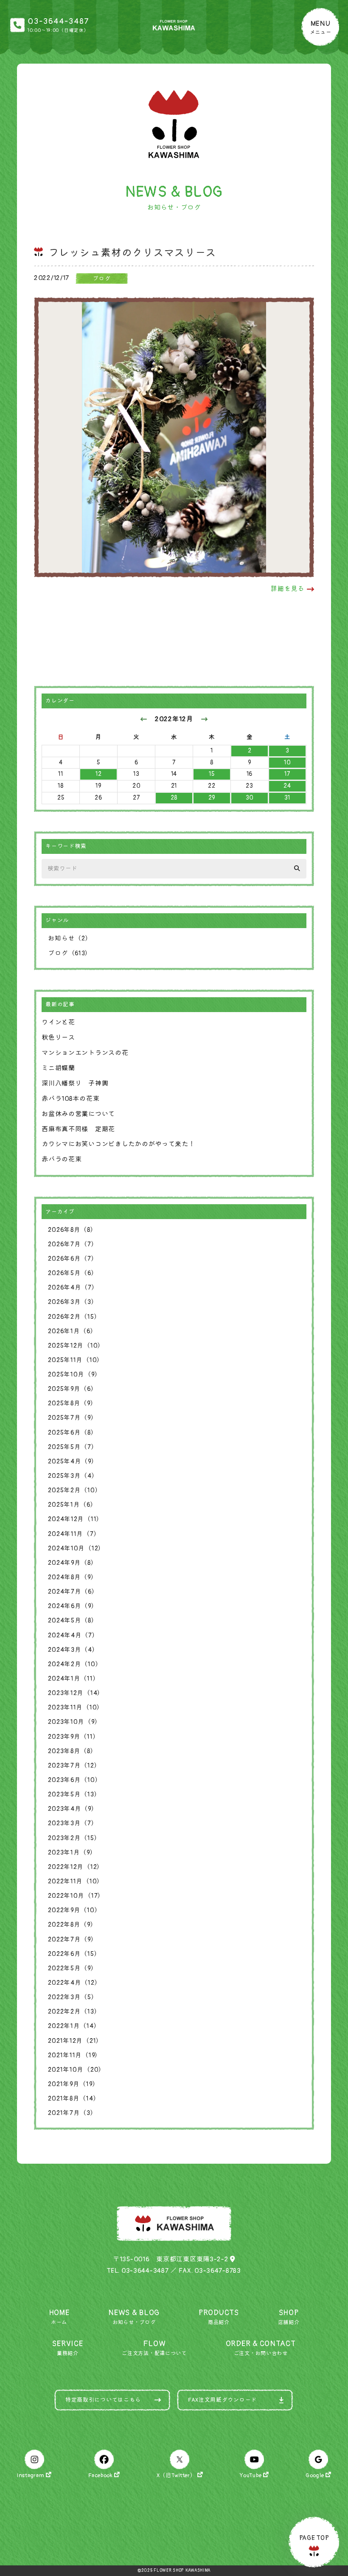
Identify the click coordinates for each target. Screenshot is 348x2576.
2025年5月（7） (73, 1447)
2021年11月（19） (75, 2055)
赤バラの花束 (62, 1159)
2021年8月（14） (74, 2099)
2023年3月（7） (73, 1823)
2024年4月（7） (73, 1635)
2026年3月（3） (73, 1302)
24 (287, 786)
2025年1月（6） (72, 1505)
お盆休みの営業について (78, 1114)
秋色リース (58, 1038)
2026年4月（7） (73, 1288)
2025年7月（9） (73, 1418)
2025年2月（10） (75, 1490)
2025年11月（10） (76, 1360)
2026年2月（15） (74, 1317)
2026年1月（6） (72, 1331)
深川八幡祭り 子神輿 (75, 1084)
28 (174, 798)
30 (250, 798)
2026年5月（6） (73, 1273)
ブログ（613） (70, 953)
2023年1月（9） (72, 1853)
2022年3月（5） (73, 1997)
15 (212, 774)
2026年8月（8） (72, 1230)
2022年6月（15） (74, 1954)
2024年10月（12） (76, 1548)
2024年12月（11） (76, 1519)
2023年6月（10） (75, 1780)
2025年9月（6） (73, 1389)
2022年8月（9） (72, 1925)
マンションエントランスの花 (85, 1053)
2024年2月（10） (75, 1664)
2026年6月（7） (73, 1259)
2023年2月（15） (74, 1838)
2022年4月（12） (74, 1983)
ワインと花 (58, 1022)
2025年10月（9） (74, 1375)
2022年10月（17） (76, 1896)
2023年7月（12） (74, 1766)
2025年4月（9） (73, 1461)
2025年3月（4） (73, 1476)
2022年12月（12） (76, 1867)
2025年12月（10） (76, 1346)
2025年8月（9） (72, 1403)
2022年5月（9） (73, 1968)
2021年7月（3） (72, 2113)
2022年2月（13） (74, 2012)
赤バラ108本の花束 (70, 1099)
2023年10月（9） (74, 1722)
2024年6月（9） (73, 1606)
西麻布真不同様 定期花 (78, 1129)
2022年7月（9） (73, 1940)
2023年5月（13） (74, 1794)
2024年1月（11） (74, 1679)
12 (98, 774)
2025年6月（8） (73, 1433)
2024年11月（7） (74, 1534)
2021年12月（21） (75, 2041)
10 (287, 762)
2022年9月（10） (74, 1910)
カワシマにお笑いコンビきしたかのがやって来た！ (118, 1144)
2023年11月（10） (76, 1708)
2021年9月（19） (73, 2084)
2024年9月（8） (73, 1563)
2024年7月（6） (73, 1592)
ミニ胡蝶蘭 (58, 1068)
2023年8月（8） (72, 1751)
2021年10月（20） (77, 2070)
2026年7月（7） (73, 1244)
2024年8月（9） (73, 1577)
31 (287, 798)
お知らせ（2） (70, 938)
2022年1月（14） (74, 2026)
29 (212, 798)
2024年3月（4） (73, 1650)
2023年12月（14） (76, 1693)
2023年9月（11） (74, 1737)
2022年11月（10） (76, 1881)
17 (287, 774)
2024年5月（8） (73, 1621)
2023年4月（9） (73, 1809)
